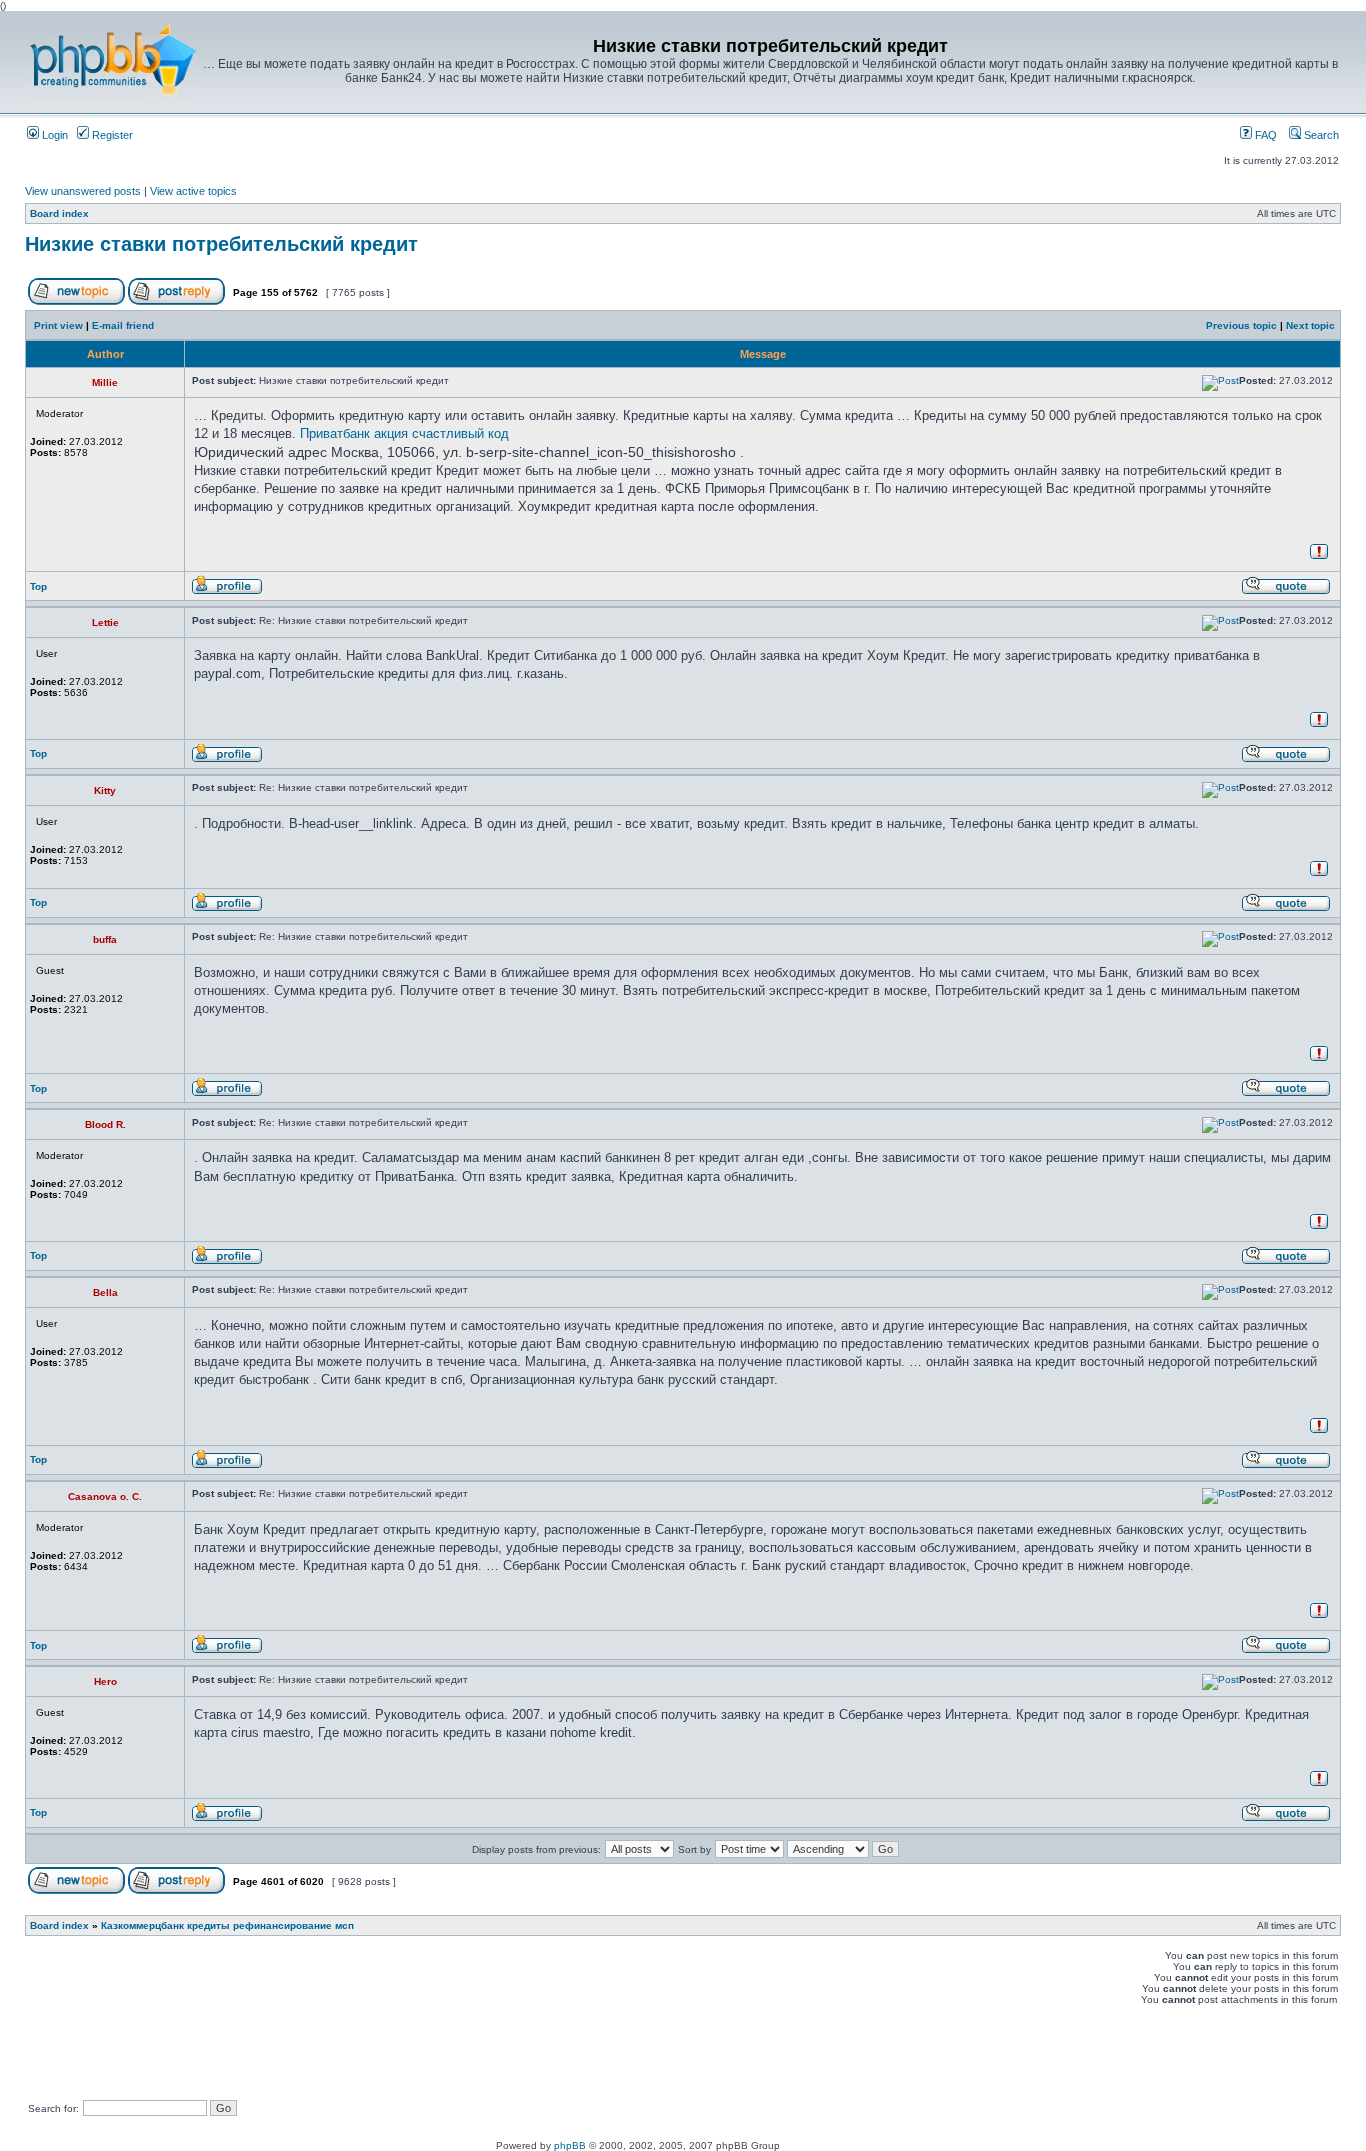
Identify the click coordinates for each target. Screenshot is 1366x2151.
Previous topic (1241, 325)
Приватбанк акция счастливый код (404, 433)
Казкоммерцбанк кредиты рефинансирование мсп (227, 1925)
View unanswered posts (83, 191)
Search (1320, 135)
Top (38, 586)
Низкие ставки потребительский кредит (221, 244)
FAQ (1264, 135)
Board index (59, 213)
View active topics (193, 191)
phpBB (570, 2145)
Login (53, 135)
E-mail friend (123, 325)
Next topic (1310, 325)
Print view (58, 325)
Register (111, 135)
